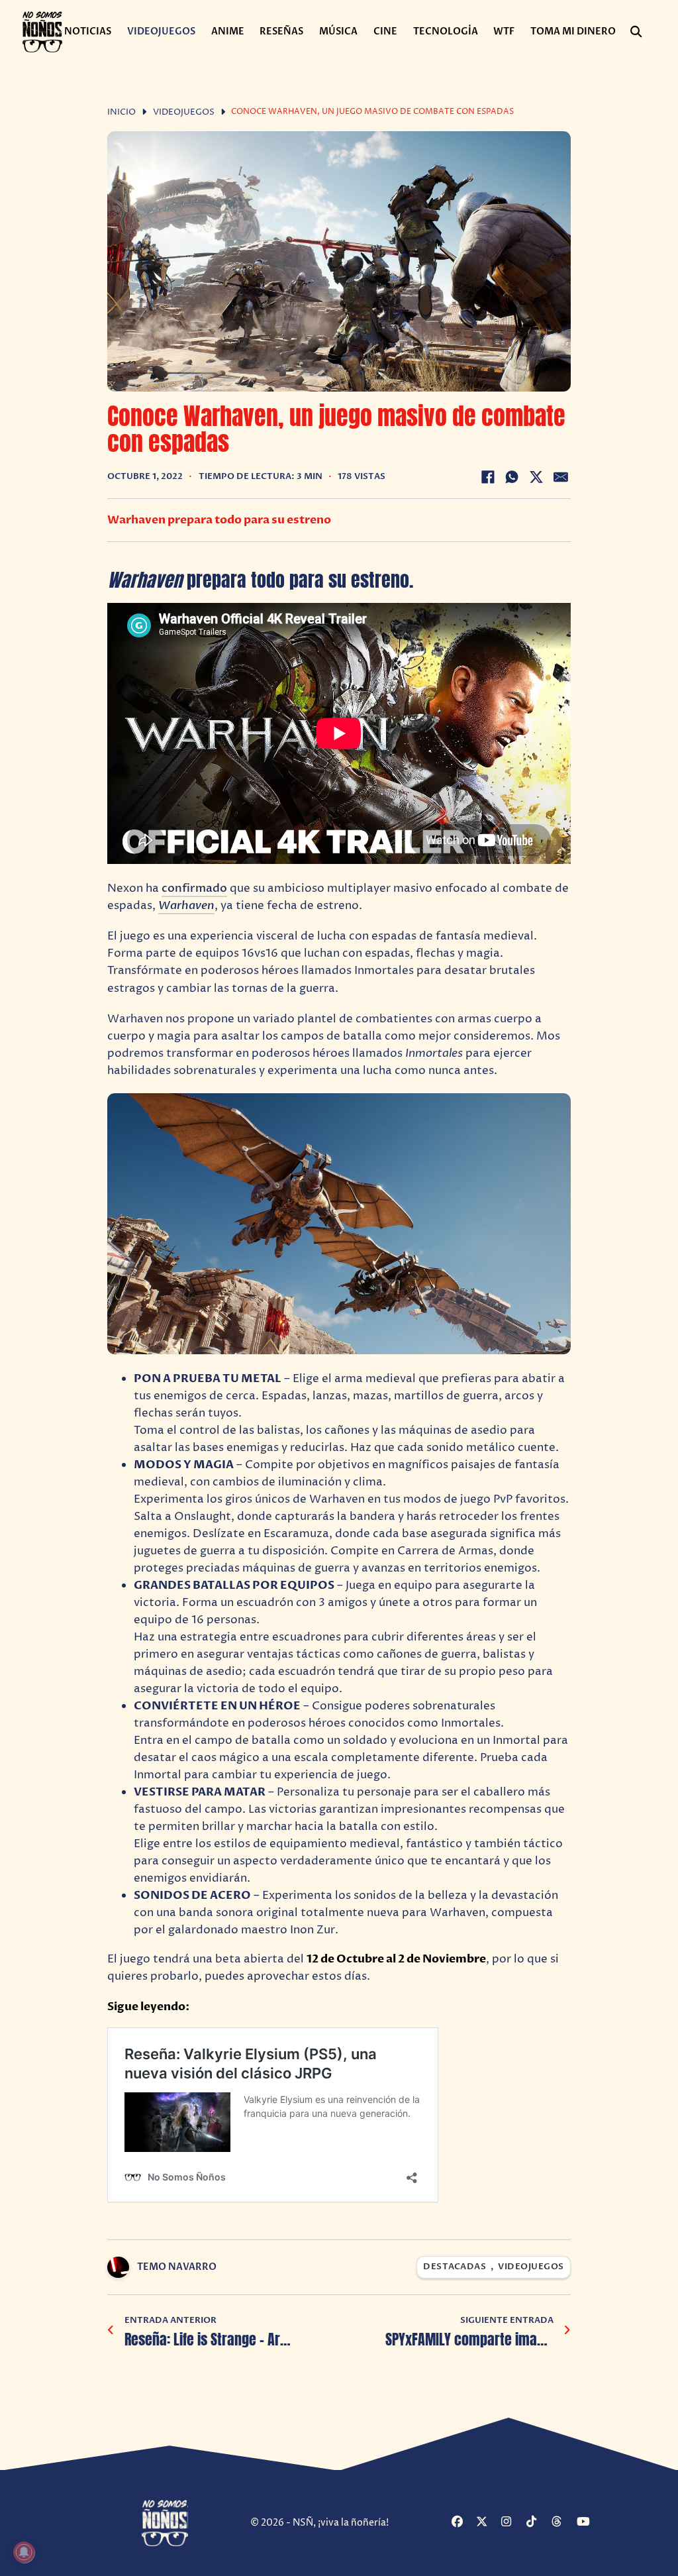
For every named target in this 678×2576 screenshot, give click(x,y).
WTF (504, 31)
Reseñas (281, 31)
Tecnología (446, 31)
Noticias (88, 31)
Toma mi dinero (573, 31)
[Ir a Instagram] (512, 2523)
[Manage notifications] (24, 2552)
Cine (385, 31)
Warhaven (186, 905)
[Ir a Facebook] (462, 2523)
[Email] (561, 477)
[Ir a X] (487, 2523)
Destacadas (455, 2267)
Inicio (121, 112)
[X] (536, 477)
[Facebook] (488, 477)
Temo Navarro (177, 2267)
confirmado (194, 888)
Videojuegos (161, 31)
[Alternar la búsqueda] (636, 32)
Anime (228, 31)
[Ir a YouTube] (588, 2523)
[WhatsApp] (512, 477)
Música (338, 31)
